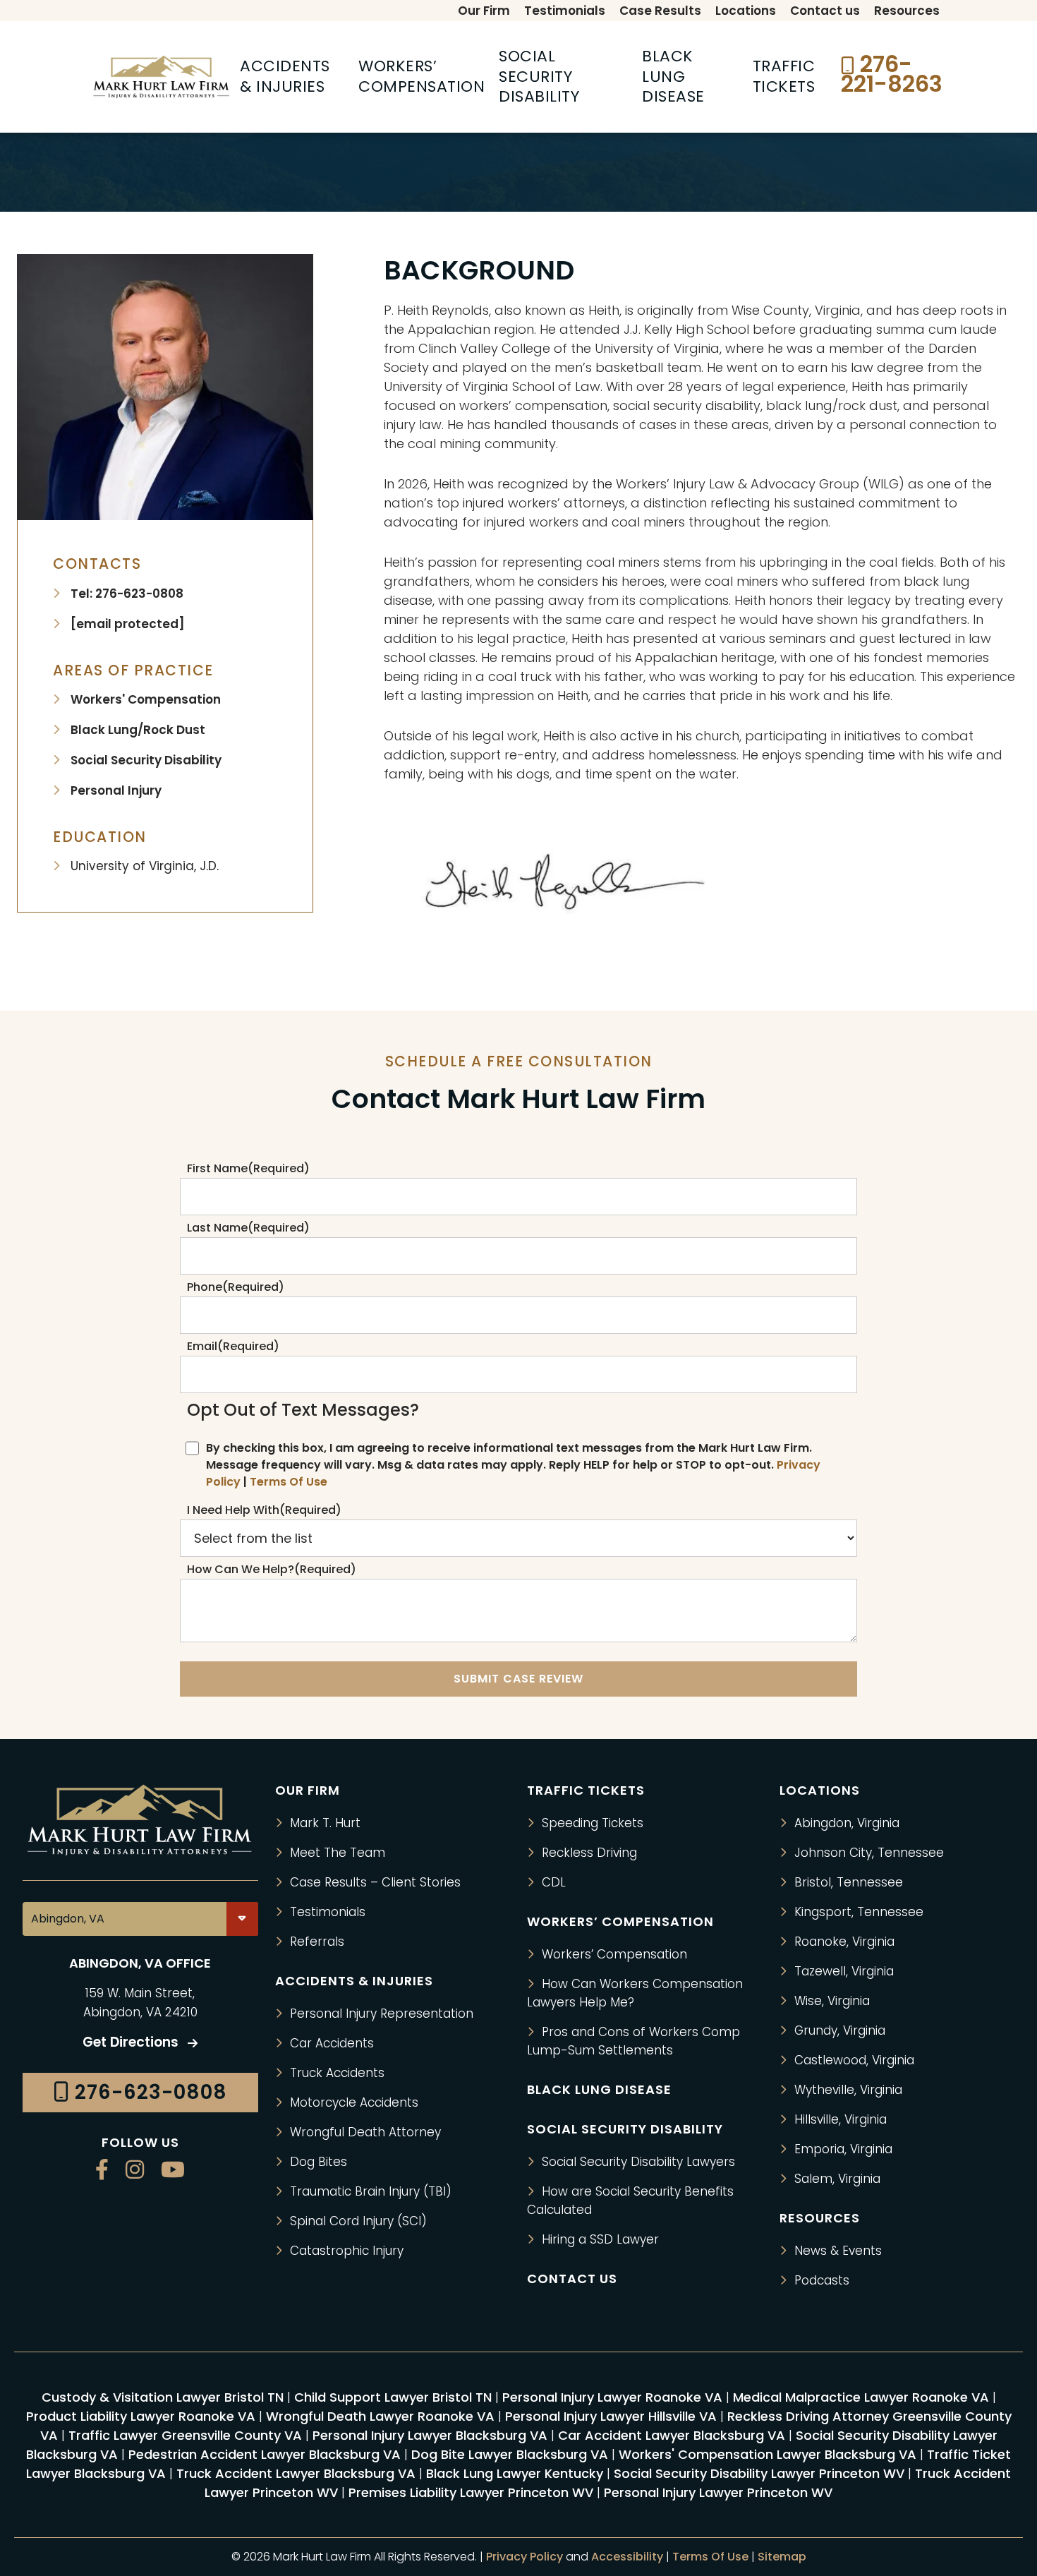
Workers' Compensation (146, 699)
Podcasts (822, 2280)
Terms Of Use (289, 1482)
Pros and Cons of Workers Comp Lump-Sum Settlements (633, 2041)
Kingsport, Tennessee (859, 1912)
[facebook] (102, 2171)
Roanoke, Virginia (844, 1942)
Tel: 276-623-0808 (127, 594)
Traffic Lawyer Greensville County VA (185, 2435)
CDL (554, 1882)
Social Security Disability (146, 760)
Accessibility (627, 2557)
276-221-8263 (892, 74)
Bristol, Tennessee (849, 1882)
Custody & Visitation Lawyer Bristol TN (163, 2397)
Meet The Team (338, 1853)
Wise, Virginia (832, 2001)
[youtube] (173, 2171)
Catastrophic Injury (347, 2251)
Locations (820, 1790)
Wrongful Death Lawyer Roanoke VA (380, 2416)
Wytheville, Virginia (848, 2090)
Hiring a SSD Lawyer (600, 2239)
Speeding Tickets (593, 1823)
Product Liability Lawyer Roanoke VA (141, 2416)
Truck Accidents (337, 2073)
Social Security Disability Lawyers (638, 2162)
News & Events (838, 2251)
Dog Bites (319, 2162)
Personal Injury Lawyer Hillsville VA (611, 2416)
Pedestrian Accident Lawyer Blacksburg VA (265, 2454)
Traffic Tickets (586, 1790)
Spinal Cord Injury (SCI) (358, 2221)
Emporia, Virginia (843, 2149)
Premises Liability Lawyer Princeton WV (471, 2492)
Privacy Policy (524, 2557)
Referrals (317, 1942)
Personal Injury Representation (382, 2014)
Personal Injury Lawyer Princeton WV (718, 2492)
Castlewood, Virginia (854, 2060)
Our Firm (308, 1790)
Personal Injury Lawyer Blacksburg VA (430, 2435)
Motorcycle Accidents (354, 2102)
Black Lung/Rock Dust (138, 730)
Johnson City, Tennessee (869, 1853)
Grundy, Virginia (840, 2030)
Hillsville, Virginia (841, 2119)
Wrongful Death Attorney (365, 2132)
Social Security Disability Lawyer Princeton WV (759, 2473)
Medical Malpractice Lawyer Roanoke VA (861, 2397)
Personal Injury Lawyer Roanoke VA (612, 2397)
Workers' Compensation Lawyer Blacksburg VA (768, 2454)
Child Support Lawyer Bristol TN (393, 2397)
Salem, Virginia (837, 2179)
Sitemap (782, 2557)
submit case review (518, 1679)
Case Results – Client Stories (375, 1882)
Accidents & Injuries (354, 1981)
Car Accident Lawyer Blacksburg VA (672, 2435)
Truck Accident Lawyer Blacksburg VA (296, 2473)
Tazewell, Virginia (844, 1971)
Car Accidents (332, 2043)
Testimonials (328, 1912)
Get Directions (132, 2043)
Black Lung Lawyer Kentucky (515, 2473)
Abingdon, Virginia (847, 1823)
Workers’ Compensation (614, 1954)
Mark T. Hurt (325, 1823)
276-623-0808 (148, 2093)
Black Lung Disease (599, 2089)
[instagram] (135, 2171)
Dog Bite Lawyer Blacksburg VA (510, 2454)
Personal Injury (116, 790)
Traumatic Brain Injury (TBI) (371, 2191)
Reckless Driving (589, 1853)
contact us (572, 2279)
